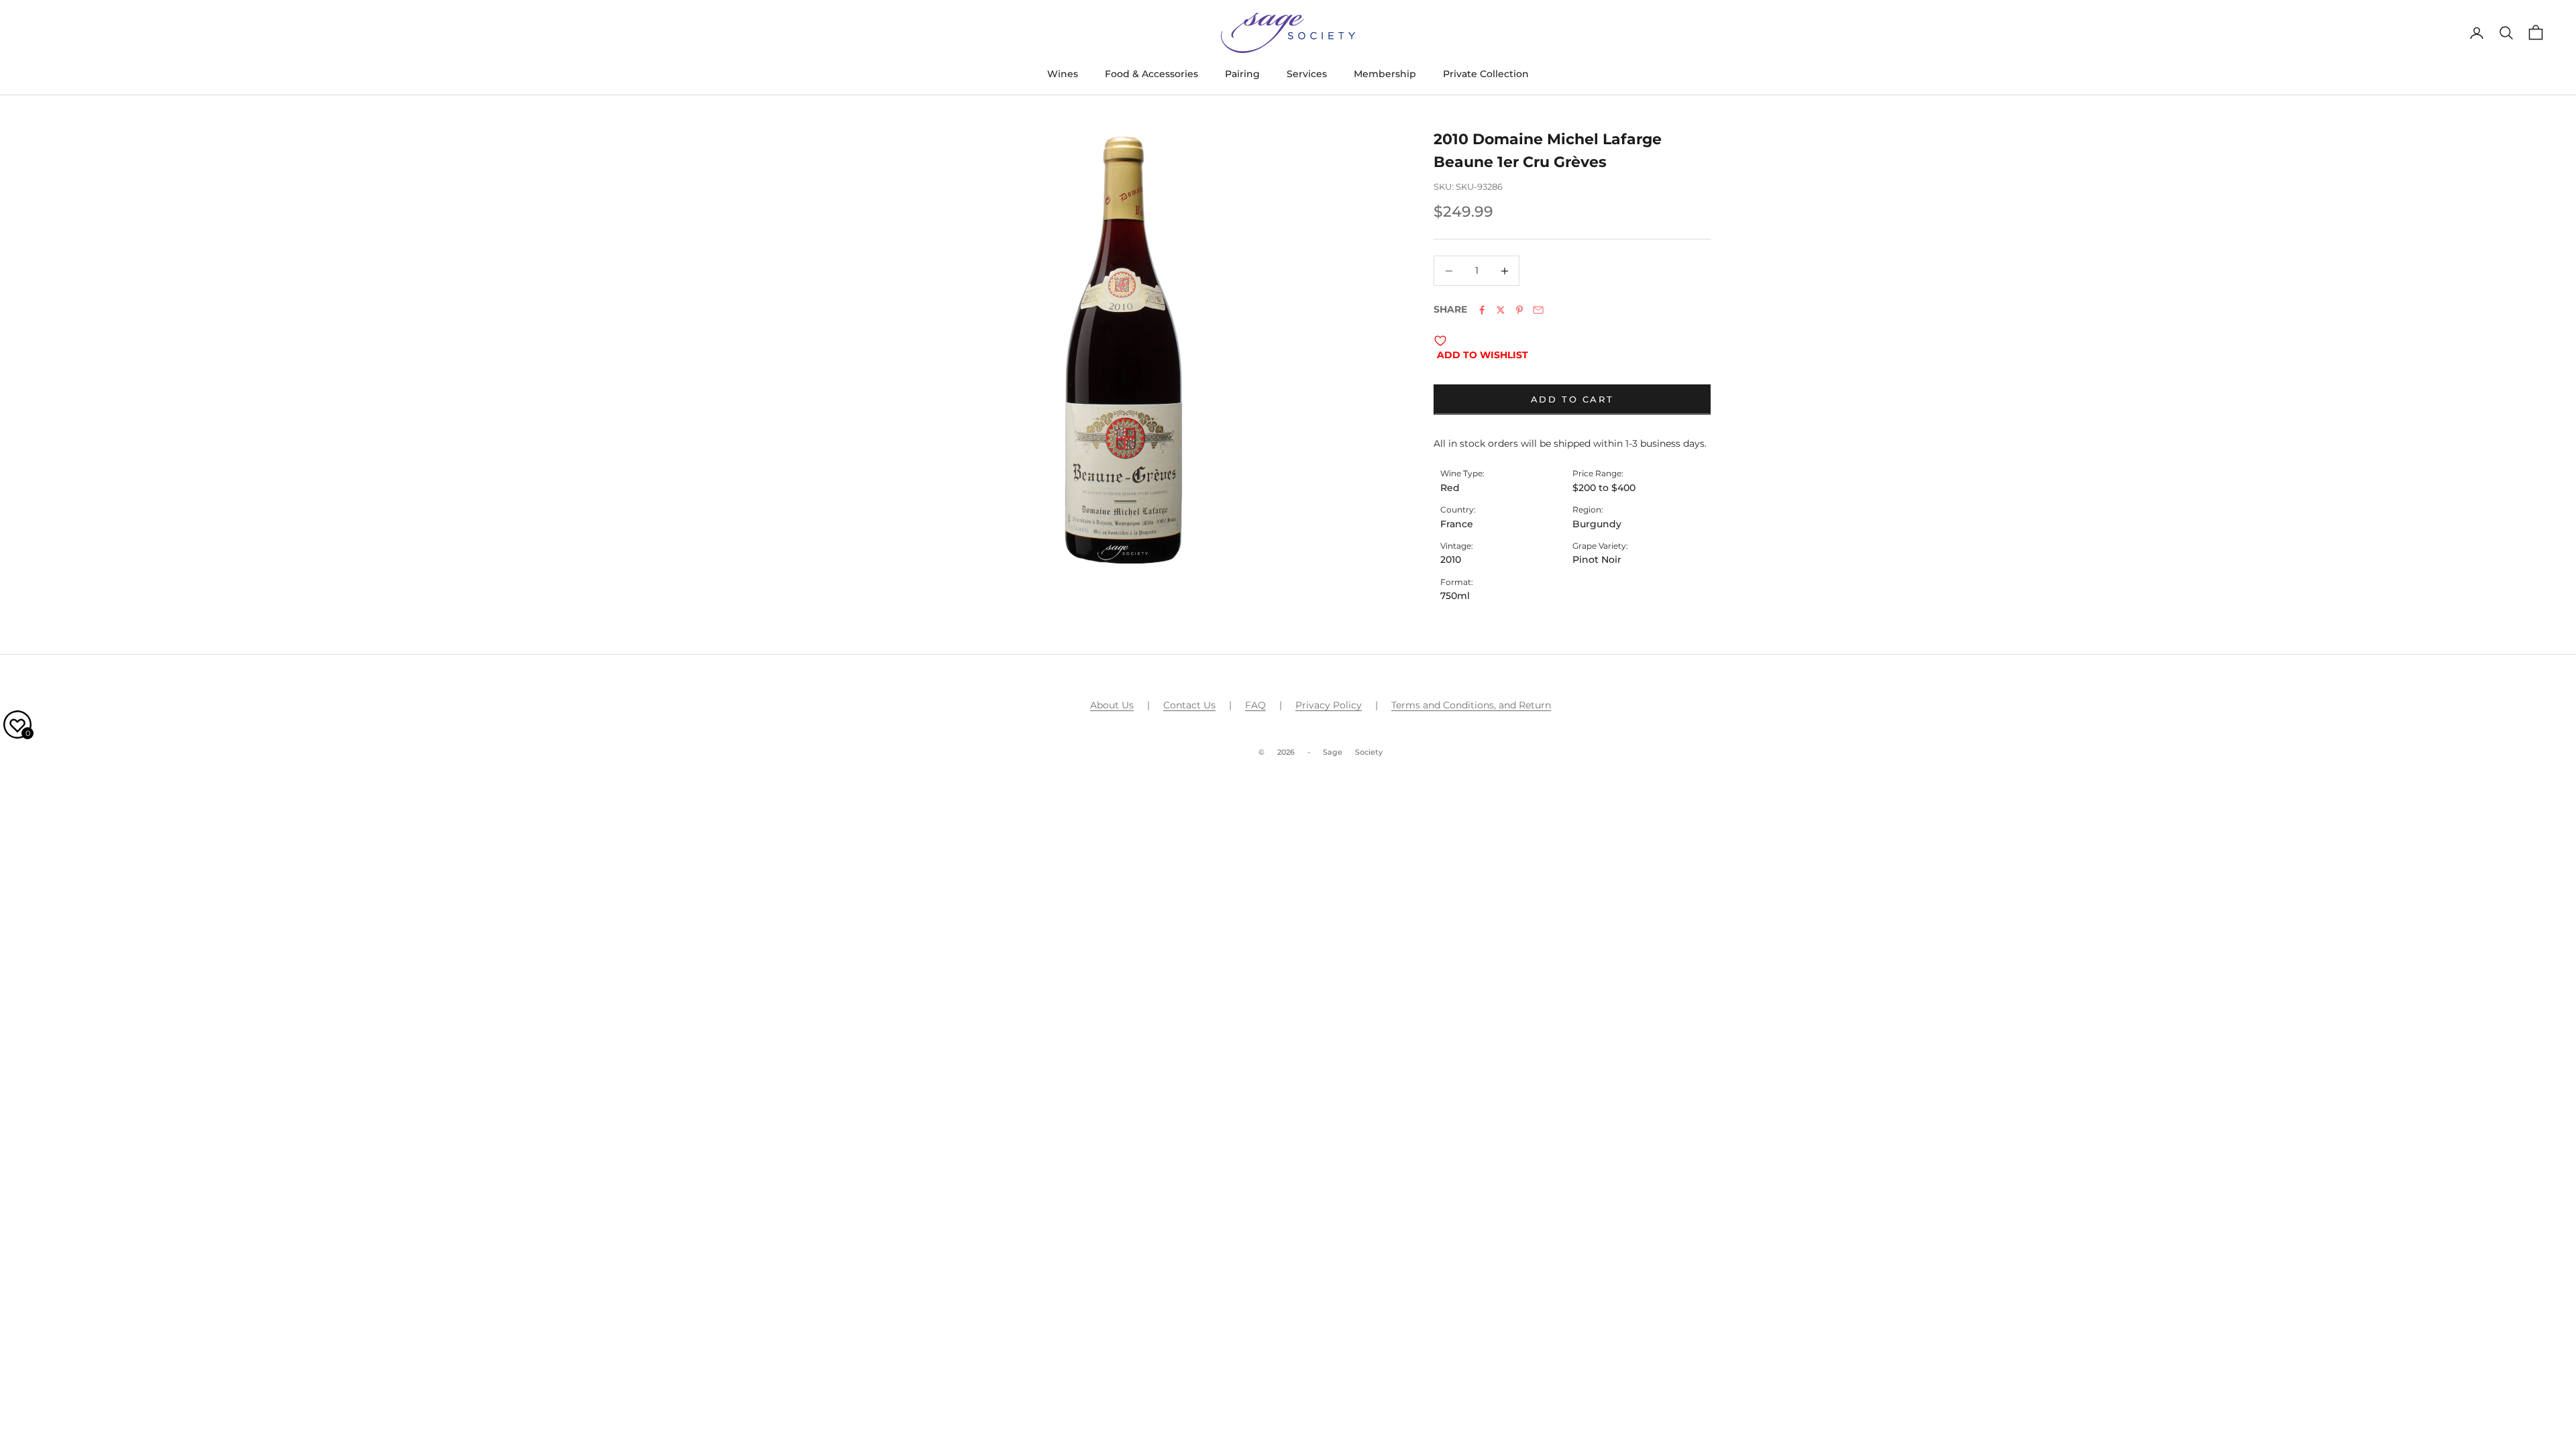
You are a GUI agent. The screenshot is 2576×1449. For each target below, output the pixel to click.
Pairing (1242, 74)
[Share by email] (1538, 310)
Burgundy (1597, 524)
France (1457, 524)
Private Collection (1486, 74)
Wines (1063, 74)
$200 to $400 (1604, 488)
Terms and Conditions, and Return (1471, 705)
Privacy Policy (1329, 705)
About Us (1112, 705)
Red (1450, 488)
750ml (1455, 596)
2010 (1451, 559)
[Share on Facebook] (1482, 310)
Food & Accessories (1151, 74)
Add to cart (1572, 399)
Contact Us (1189, 705)
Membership (1385, 74)
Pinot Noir (1597, 559)
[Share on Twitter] (1501, 310)
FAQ (1255, 705)
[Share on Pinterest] (1519, 310)
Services (1307, 74)
